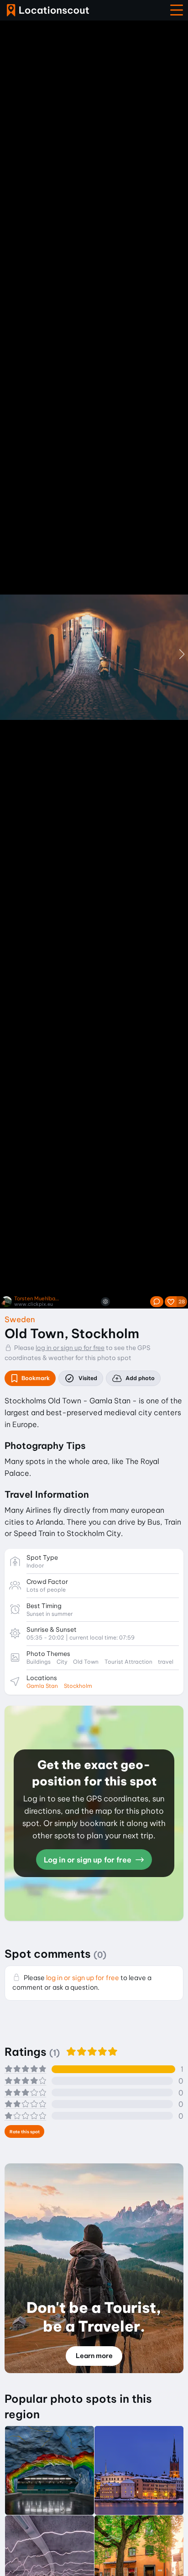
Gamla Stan (42, 1686)
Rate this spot (25, 2132)
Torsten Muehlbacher (37, 1299)
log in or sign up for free (70, 1348)
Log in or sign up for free (89, 1860)
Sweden (20, 1319)
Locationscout (48, 10)
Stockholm (78, 1686)
